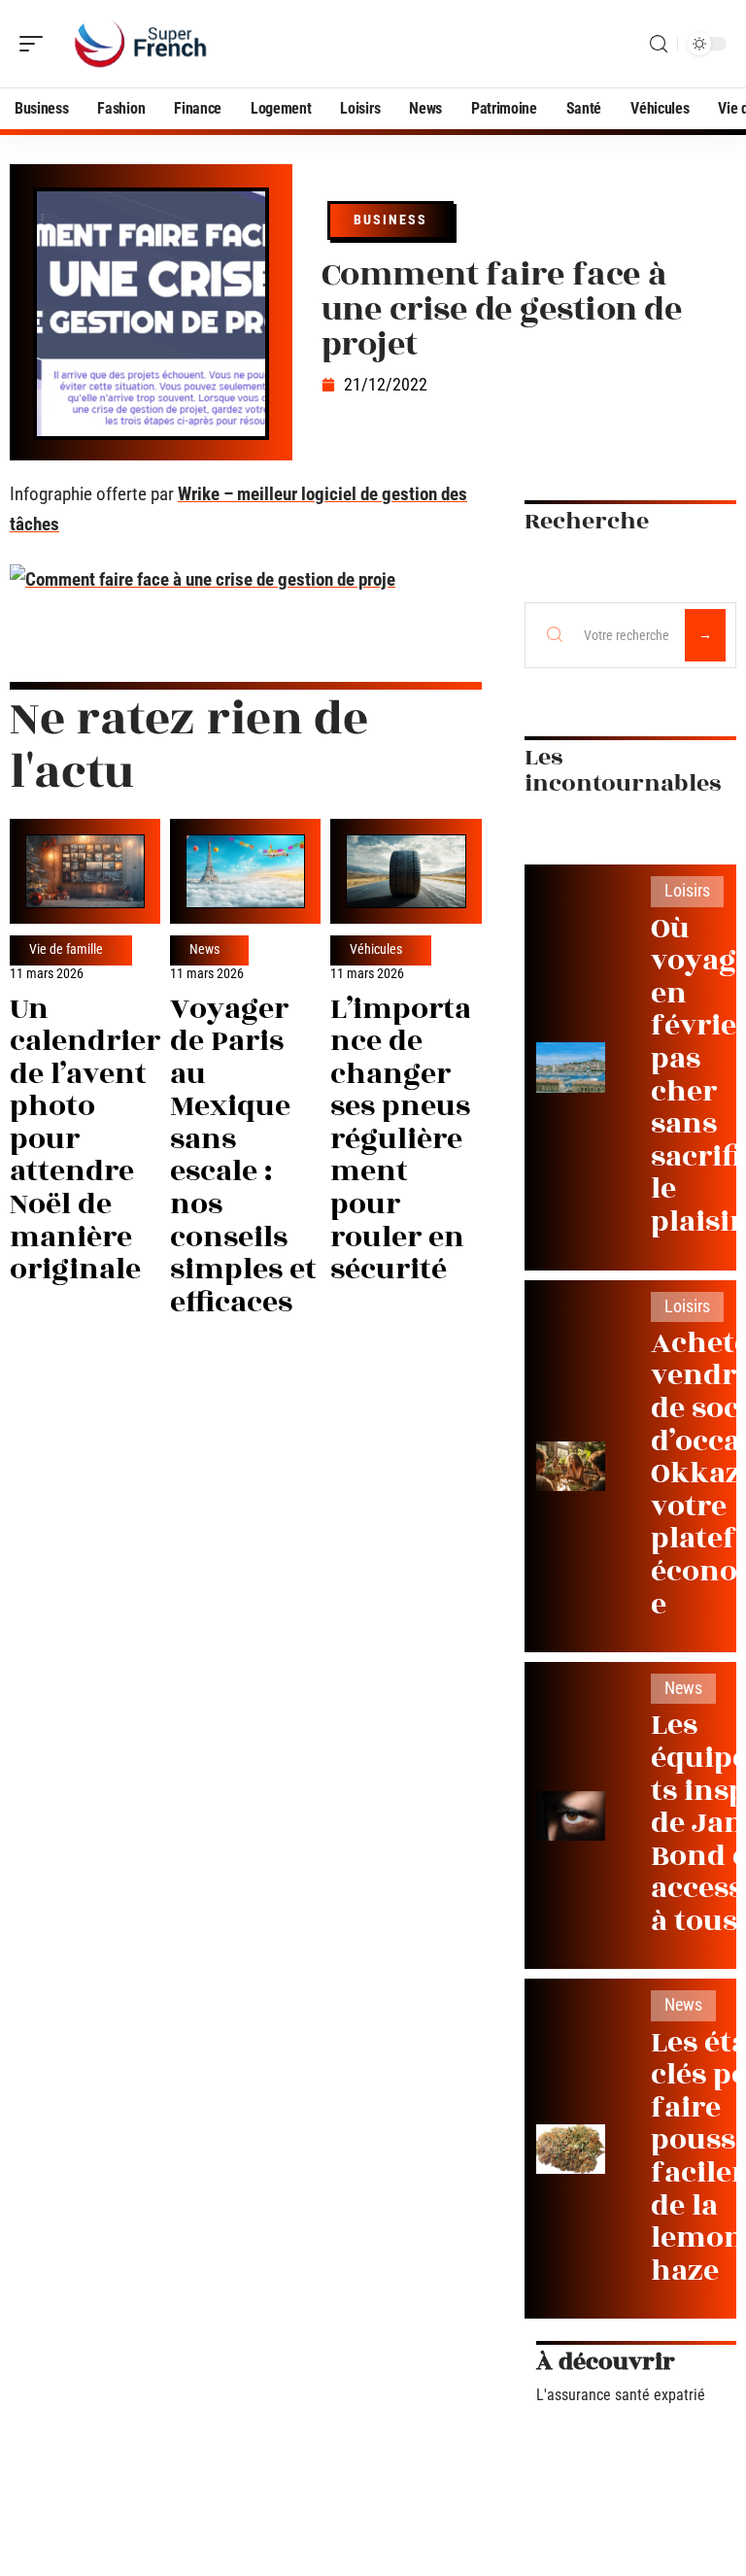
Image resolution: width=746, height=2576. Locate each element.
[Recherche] (659, 44)
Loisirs (687, 891)
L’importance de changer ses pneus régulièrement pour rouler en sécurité (401, 1140)
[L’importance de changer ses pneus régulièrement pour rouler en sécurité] (406, 871)
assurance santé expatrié (626, 2395)
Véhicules (376, 950)
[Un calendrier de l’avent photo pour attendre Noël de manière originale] (85, 871)
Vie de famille (66, 950)
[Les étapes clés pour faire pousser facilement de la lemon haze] (571, 2149)
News (204, 950)
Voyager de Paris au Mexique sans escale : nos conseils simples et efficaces (243, 1156)
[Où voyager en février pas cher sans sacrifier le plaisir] (571, 1067)
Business (390, 220)
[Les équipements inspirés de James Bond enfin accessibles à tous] (571, 1816)
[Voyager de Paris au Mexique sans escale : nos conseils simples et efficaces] (245, 871)
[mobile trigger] (36, 44)
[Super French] (140, 44)
